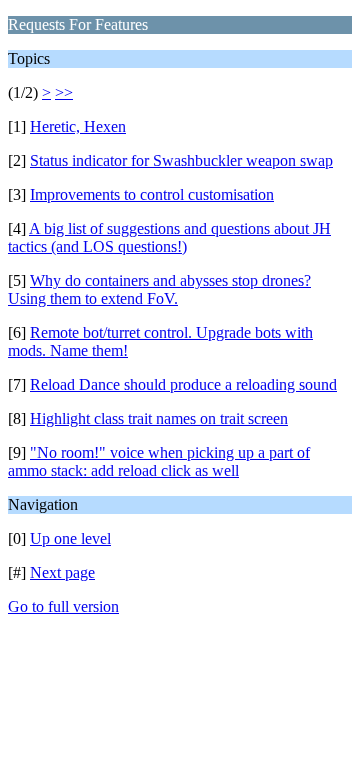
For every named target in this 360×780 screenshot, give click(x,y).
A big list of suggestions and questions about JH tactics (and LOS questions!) (169, 237)
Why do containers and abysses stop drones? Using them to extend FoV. (159, 289)
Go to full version (63, 606)
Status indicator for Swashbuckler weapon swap (181, 160)
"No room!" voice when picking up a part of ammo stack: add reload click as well (159, 461)
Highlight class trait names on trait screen (159, 418)
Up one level (70, 538)
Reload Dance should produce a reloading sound (183, 384)
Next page (62, 572)
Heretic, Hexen (78, 126)
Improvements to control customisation (152, 194)
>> (64, 92)
